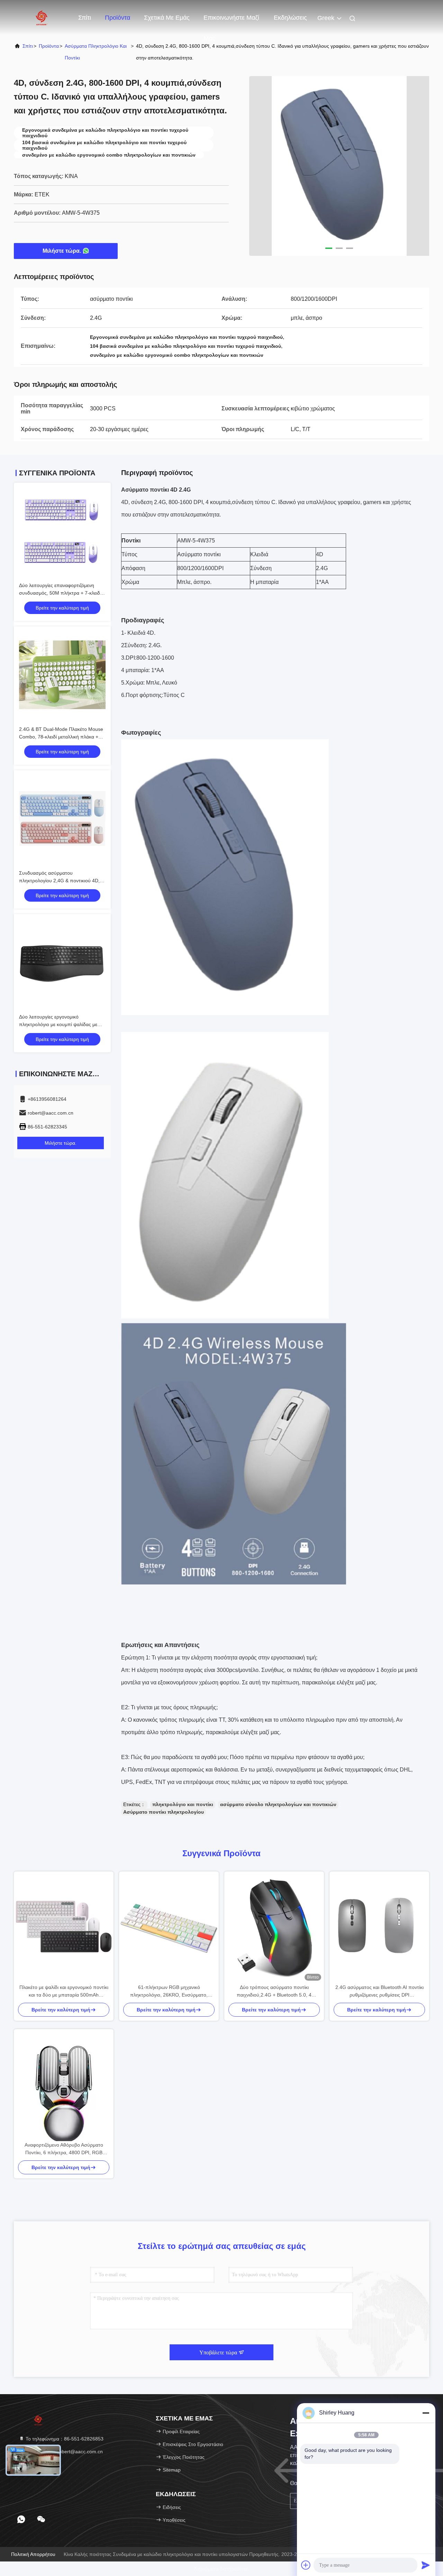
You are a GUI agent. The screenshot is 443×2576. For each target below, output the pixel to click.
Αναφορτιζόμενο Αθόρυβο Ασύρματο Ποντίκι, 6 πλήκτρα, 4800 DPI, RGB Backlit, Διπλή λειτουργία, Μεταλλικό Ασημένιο (64, 2149)
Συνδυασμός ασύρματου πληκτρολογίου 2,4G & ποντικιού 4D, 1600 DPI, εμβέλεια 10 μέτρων (59, 881)
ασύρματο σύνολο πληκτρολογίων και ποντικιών (278, 1804)
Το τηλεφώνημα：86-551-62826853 (64, 2439)
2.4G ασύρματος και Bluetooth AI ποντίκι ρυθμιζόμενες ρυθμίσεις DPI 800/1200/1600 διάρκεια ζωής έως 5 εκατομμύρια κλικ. (379, 1992)
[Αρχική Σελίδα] (42, 17)
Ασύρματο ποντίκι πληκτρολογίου (164, 1812)
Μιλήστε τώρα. (62, 251)
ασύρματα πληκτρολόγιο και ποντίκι (96, 52)
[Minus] (426, 2413)
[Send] (426, 2565)
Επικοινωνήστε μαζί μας (231, 21)
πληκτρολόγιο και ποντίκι (183, 1804)
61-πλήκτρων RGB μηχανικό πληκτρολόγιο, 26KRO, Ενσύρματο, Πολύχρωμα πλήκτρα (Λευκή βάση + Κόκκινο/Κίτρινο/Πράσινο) (169, 1992)
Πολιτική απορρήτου (33, 2554)
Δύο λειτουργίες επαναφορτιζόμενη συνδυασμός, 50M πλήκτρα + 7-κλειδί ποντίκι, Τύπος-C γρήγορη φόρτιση (60, 593)
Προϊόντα (117, 18)
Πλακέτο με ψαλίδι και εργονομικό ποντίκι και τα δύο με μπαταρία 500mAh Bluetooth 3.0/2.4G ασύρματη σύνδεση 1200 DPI (64, 1992)
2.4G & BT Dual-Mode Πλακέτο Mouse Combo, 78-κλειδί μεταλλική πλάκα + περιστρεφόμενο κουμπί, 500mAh (61, 737)
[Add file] (306, 2565)
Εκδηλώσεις (290, 18)
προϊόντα (49, 46)
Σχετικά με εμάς (167, 18)
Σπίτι (85, 18)
